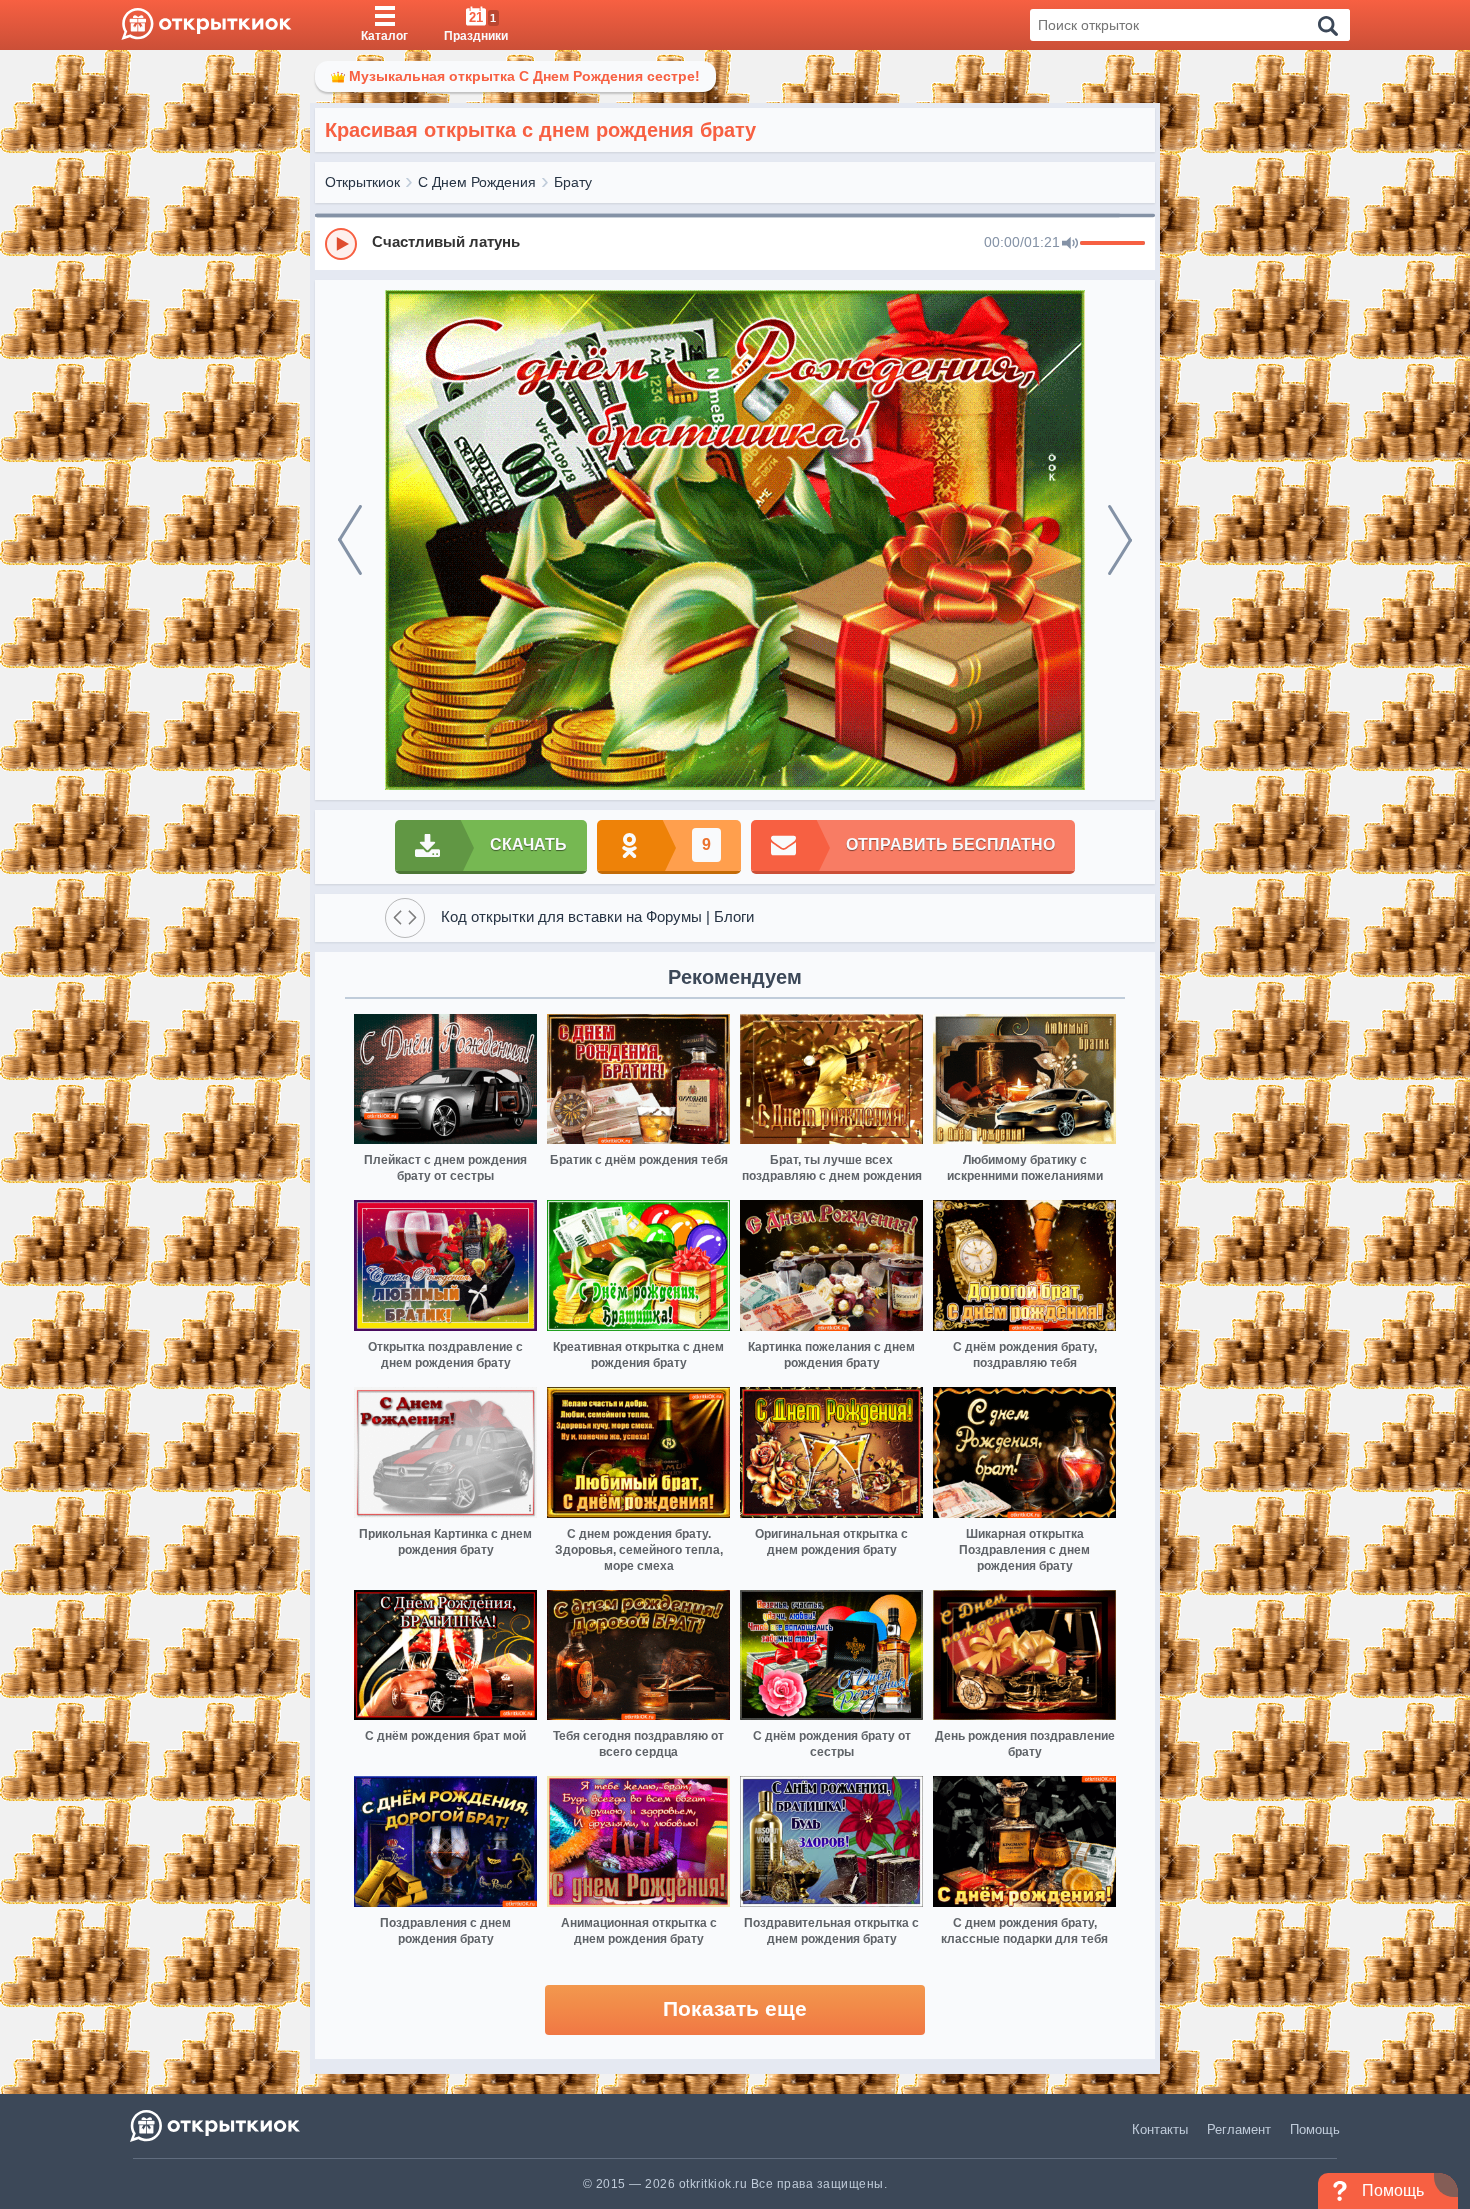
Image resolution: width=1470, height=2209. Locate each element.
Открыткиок (362, 182)
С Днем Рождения (477, 182)
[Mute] (1070, 244)
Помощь (1315, 2129)
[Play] (341, 244)
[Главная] (206, 25)
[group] (735, 243)
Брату (573, 182)
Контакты (1160, 2129)
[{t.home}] (216, 2125)
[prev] (350, 540)
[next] (1120, 540)
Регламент (1239, 2129)
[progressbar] (1112, 244)
